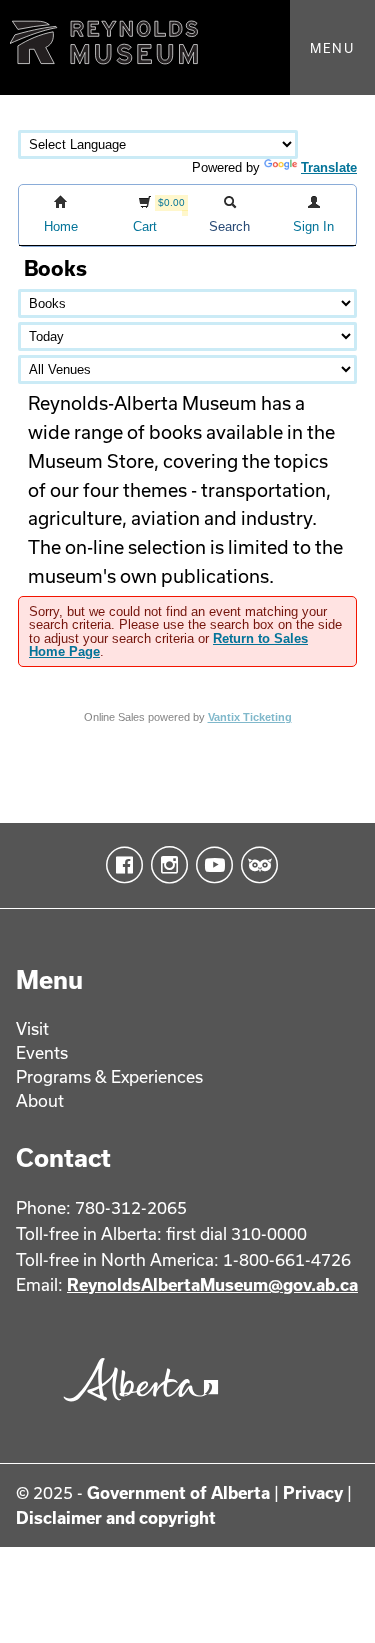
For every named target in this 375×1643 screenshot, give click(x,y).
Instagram (165, 865)
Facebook (120, 865)
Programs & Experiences (109, 1076)
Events (42, 1052)
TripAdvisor (255, 865)
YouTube (210, 865)
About (40, 1100)
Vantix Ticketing (250, 717)
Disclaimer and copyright (116, 1517)
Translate (329, 167)
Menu (332, 48)
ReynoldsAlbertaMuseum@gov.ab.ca (212, 1284)
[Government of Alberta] (136, 1406)
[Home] (187, 47)
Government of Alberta (178, 1492)
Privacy (313, 1492)
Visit (32, 1028)
